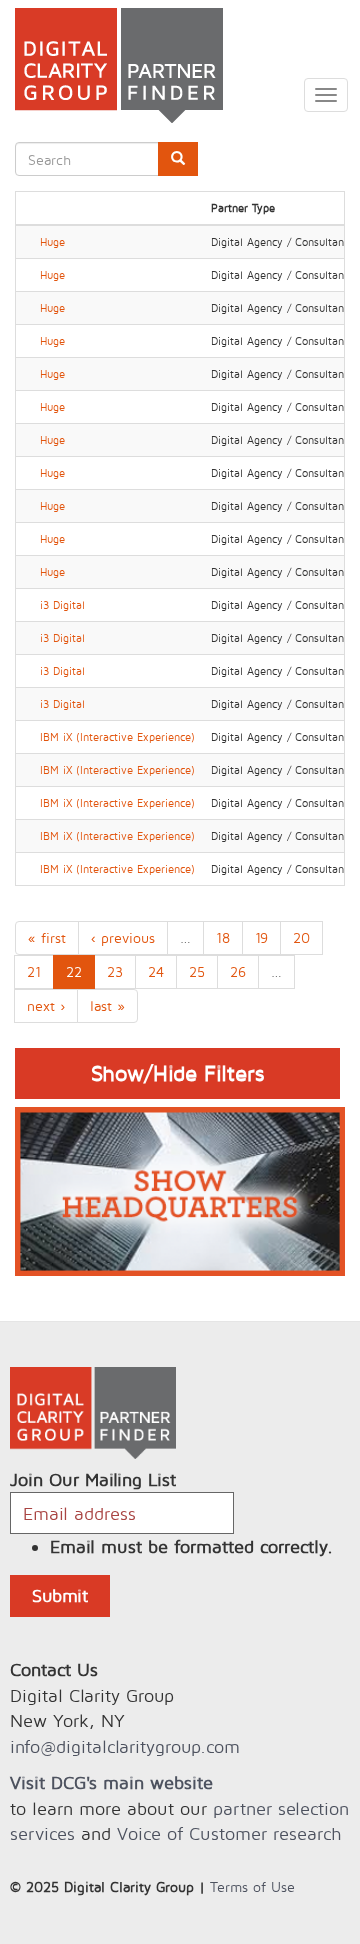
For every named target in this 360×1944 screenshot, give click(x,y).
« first (47, 937)
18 (223, 937)
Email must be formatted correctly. (191, 1546)
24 (156, 971)
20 (301, 937)
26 (238, 971)
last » (107, 1005)
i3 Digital (62, 605)
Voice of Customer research (229, 1833)
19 (261, 937)
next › (46, 1005)
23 (115, 971)
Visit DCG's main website (111, 1782)
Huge (52, 242)
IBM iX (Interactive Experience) (117, 737)
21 (34, 971)
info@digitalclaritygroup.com (125, 1746)
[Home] (111, 65)
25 (197, 971)
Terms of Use (252, 1886)
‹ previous (123, 937)
